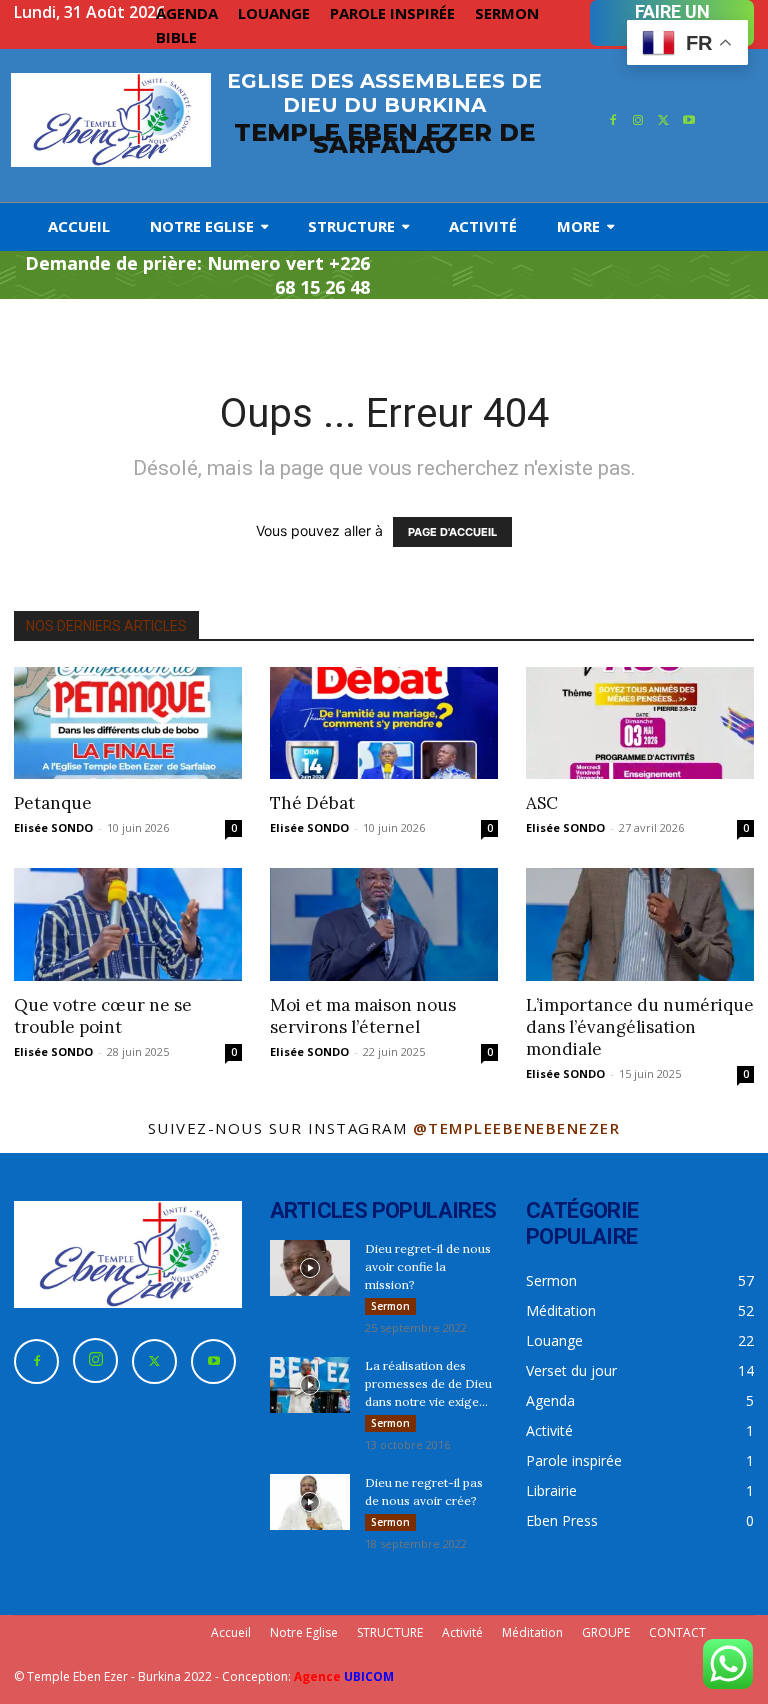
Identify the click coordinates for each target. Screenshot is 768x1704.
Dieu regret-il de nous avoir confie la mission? (428, 1266)
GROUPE (606, 1632)
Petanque (53, 803)
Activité (462, 1632)
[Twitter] (664, 121)
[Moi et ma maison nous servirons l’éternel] (384, 924)
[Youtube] (690, 121)
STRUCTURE (390, 1632)
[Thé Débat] (384, 723)
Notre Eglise (304, 1632)
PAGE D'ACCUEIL (452, 532)
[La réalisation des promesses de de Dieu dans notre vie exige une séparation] (310, 1385)
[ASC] (640, 723)
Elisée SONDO (53, 827)
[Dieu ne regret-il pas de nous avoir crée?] (310, 1502)
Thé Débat (312, 803)
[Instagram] (638, 121)
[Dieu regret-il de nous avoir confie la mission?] (310, 1268)
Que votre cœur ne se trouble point (103, 1016)
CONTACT (677, 1632)
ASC (542, 803)
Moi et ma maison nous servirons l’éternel (363, 1016)
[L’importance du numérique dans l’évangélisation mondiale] (640, 924)
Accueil (231, 1632)
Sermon (390, 1306)
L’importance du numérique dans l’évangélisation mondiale (640, 1027)
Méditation (532, 1632)
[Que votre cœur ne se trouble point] (128, 924)
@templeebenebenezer (517, 1128)
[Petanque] (128, 723)
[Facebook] (613, 121)
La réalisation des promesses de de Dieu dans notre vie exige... (428, 1383)
